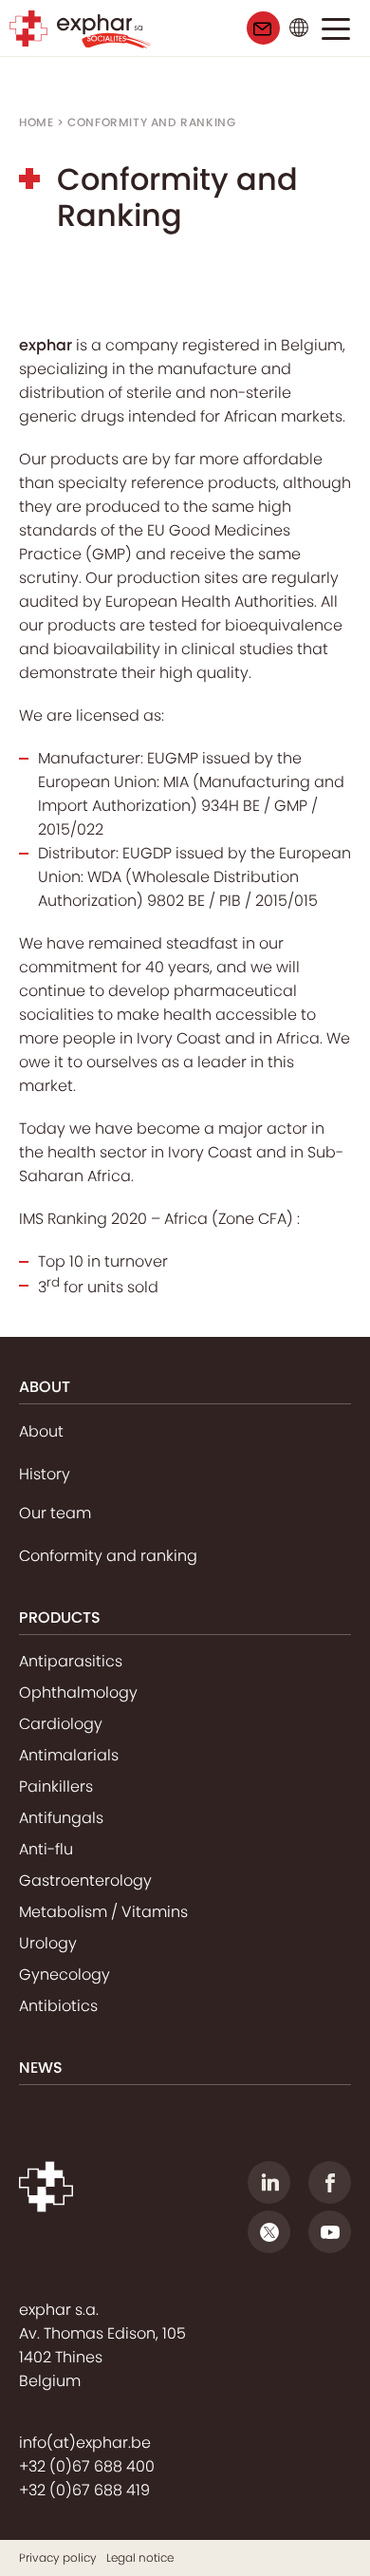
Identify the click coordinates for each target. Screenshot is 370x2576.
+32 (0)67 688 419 (84, 2490)
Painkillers (56, 1786)
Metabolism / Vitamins (103, 1912)
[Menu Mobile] (336, 33)
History (45, 1474)
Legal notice (140, 2557)
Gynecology (65, 1974)
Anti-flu (46, 1849)
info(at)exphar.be (85, 2443)
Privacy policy (58, 2557)
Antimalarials (69, 1755)
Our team (55, 1513)
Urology (48, 1943)
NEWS (41, 2068)
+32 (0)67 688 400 (87, 2466)
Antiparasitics (71, 1661)
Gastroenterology (85, 1880)
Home (36, 122)
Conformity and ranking (108, 1556)
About (41, 1431)
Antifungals (61, 1818)
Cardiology (61, 1724)
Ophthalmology (78, 1692)
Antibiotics (58, 2006)
